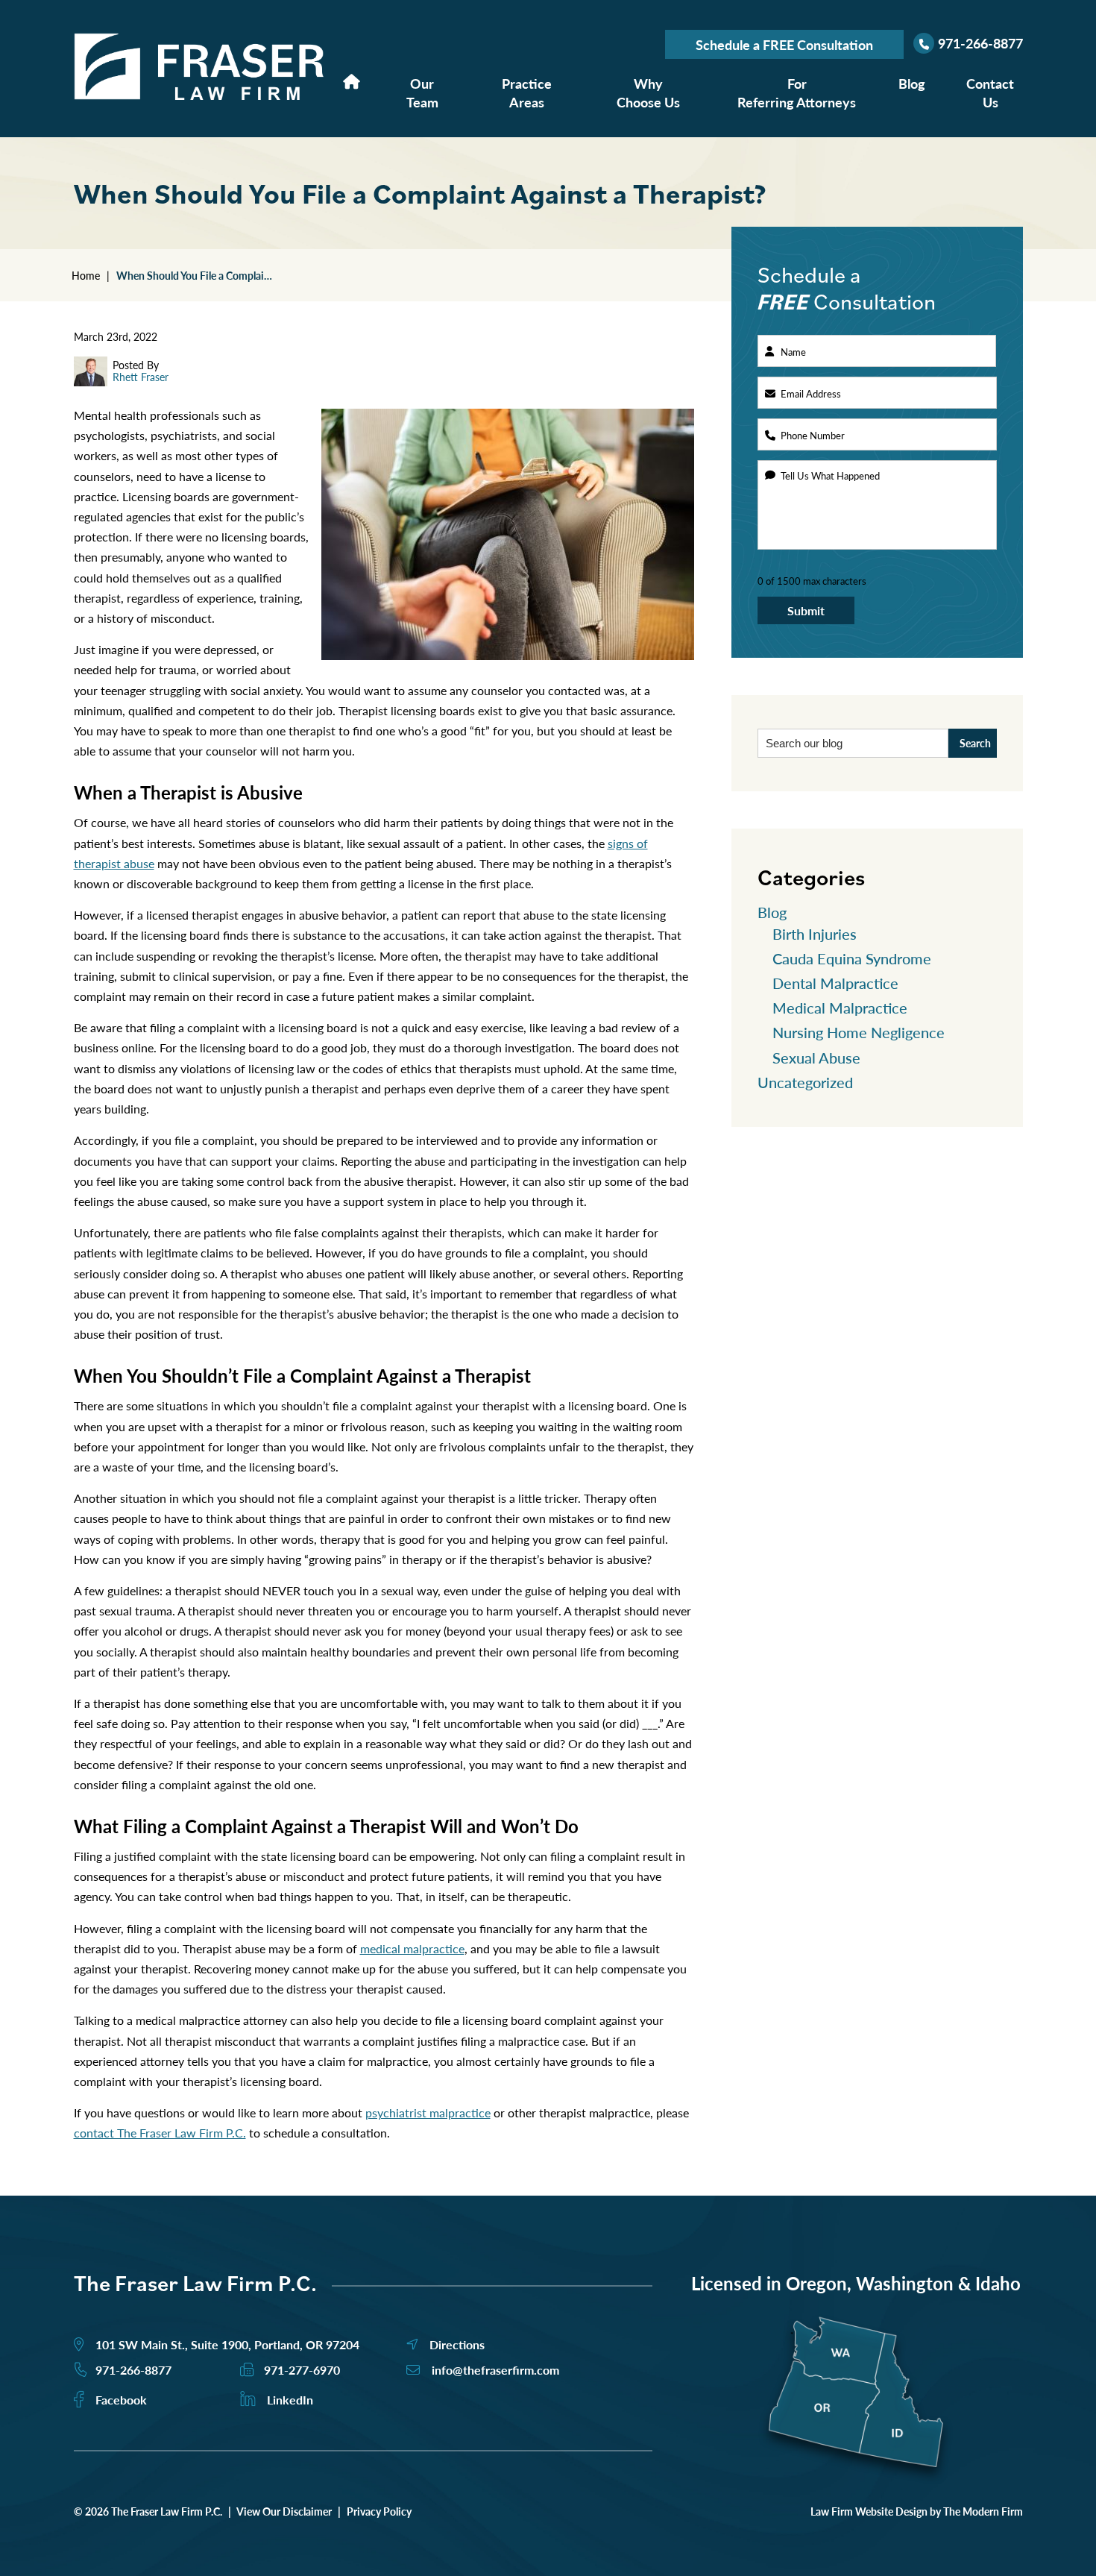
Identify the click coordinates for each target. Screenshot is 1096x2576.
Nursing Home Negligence (859, 1032)
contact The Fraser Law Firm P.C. (160, 2133)
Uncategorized (805, 1082)
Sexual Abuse (816, 1058)
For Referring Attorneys (797, 92)
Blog (911, 83)
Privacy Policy (379, 2511)
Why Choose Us (648, 92)
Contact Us (990, 92)
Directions (457, 2344)
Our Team (422, 92)
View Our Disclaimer (284, 2511)
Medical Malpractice (840, 1008)
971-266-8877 (980, 43)
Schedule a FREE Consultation (784, 44)
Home (352, 81)
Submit (806, 610)
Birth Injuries (815, 934)
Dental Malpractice (835, 983)
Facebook (121, 2400)
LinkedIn (290, 2400)
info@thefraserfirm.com (495, 2370)
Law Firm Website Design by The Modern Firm (917, 2511)
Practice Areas (527, 92)
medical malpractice (412, 1948)
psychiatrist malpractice (428, 2112)
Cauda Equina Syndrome (852, 958)
